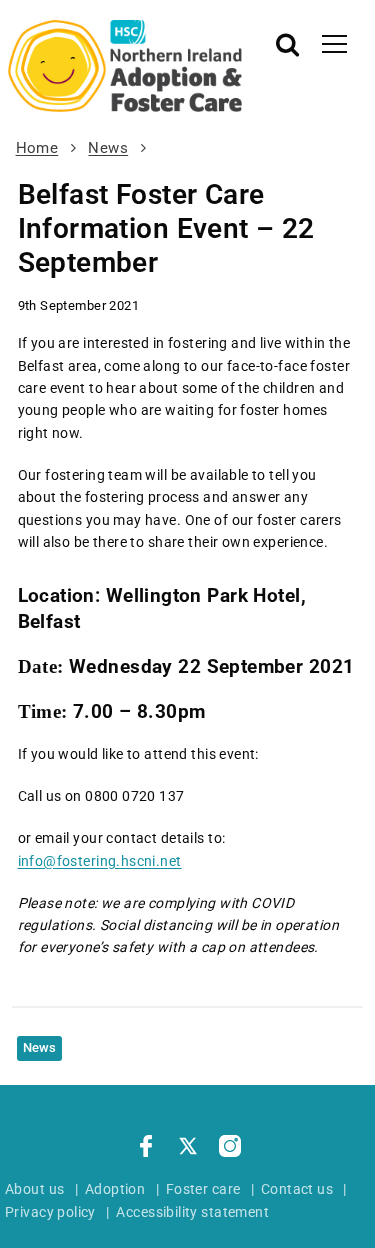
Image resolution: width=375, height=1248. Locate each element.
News (108, 148)
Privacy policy (50, 1212)
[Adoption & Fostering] (125, 66)
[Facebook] (146, 1149)
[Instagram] (230, 1149)
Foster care (203, 1189)
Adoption (115, 1189)
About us (34, 1189)
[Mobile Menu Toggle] (334, 43)
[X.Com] (188, 1149)
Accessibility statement (192, 1212)
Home (37, 148)
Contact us (297, 1189)
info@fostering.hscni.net (100, 861)
